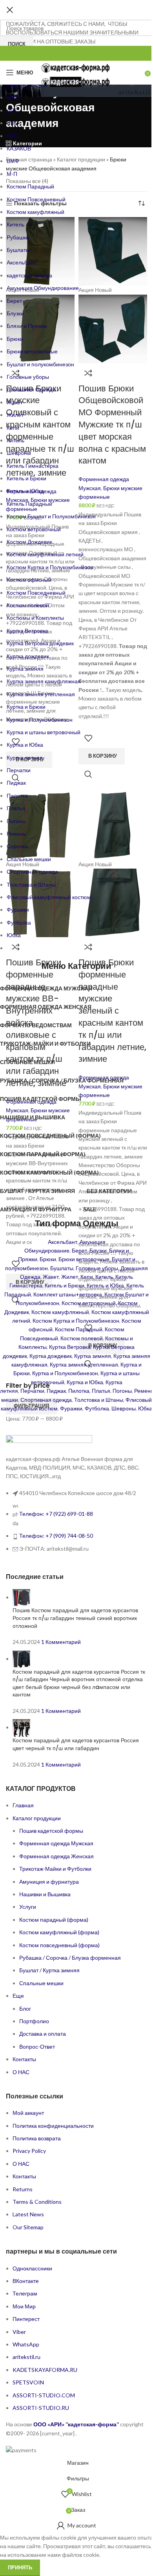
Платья (101, 1391)
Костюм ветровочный (89, 1303)
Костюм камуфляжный (60, 1312)
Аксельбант (63, 1242)
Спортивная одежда (46, 1400)
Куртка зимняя (93, 1356)
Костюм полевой (82, 1338)
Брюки (48, 1259)
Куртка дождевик (51, 1356)
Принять (20, 2567)
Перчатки (32, 1391)
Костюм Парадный (79, 1329)
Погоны (122, 1391)
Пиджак (56, 1391)
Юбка (145, 1408)
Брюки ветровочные (84, 1259)
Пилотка (79, 1391)
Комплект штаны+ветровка (68, 1294)
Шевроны (124, 1408)
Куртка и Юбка (85, 1382)
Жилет (70, 1277)
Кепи (87, 1277)
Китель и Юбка (105, 1285)
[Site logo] (76, 67)
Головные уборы (97, 1268)
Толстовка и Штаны (99, 1400)
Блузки (98, 1250)
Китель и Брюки (65, 1285)
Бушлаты (62, 1268)
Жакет (51, 1277)
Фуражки (71, 1408)
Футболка (97, 1408)
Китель (104, 1277)
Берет (79, 1250)
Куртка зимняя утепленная (84, 1364)
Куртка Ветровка (70, 1347)
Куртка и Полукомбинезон (65, 1373)
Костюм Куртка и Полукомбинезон (76, 1321)
